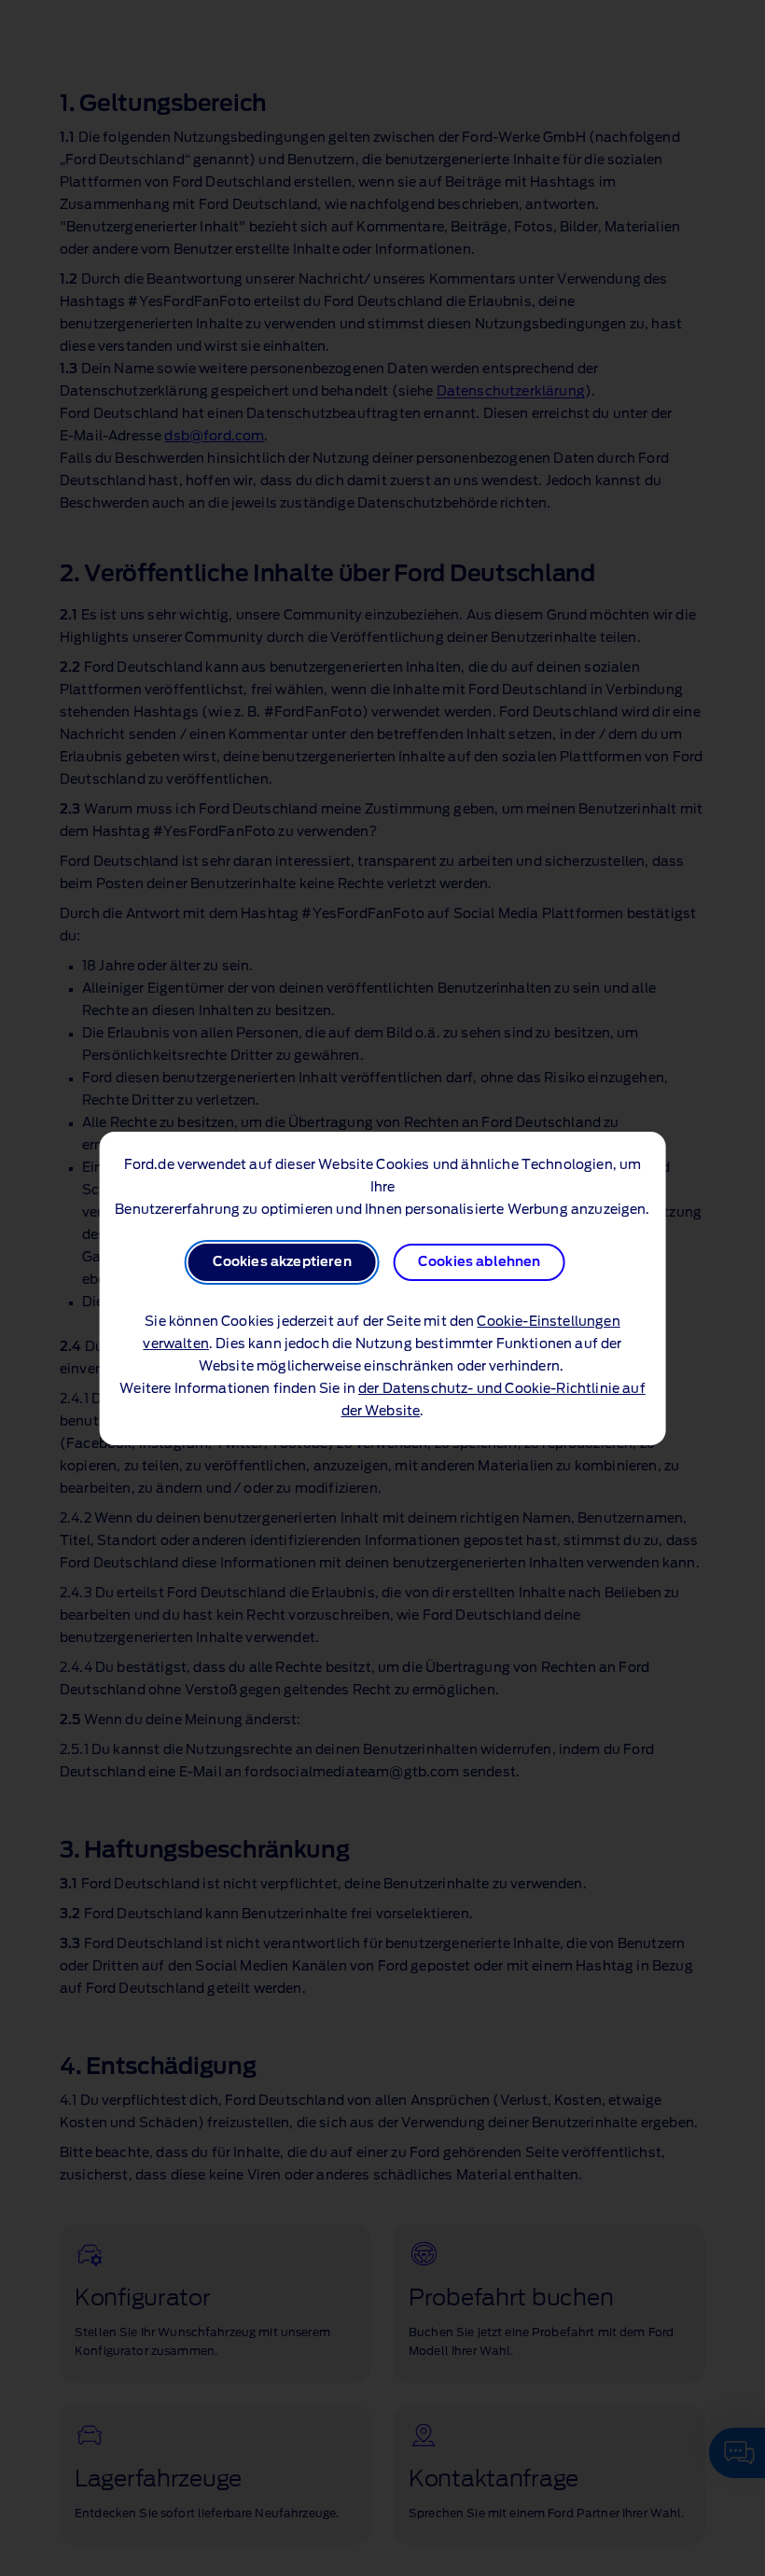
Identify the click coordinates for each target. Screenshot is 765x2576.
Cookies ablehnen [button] (480, 1262)
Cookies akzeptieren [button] (282, 1262)
